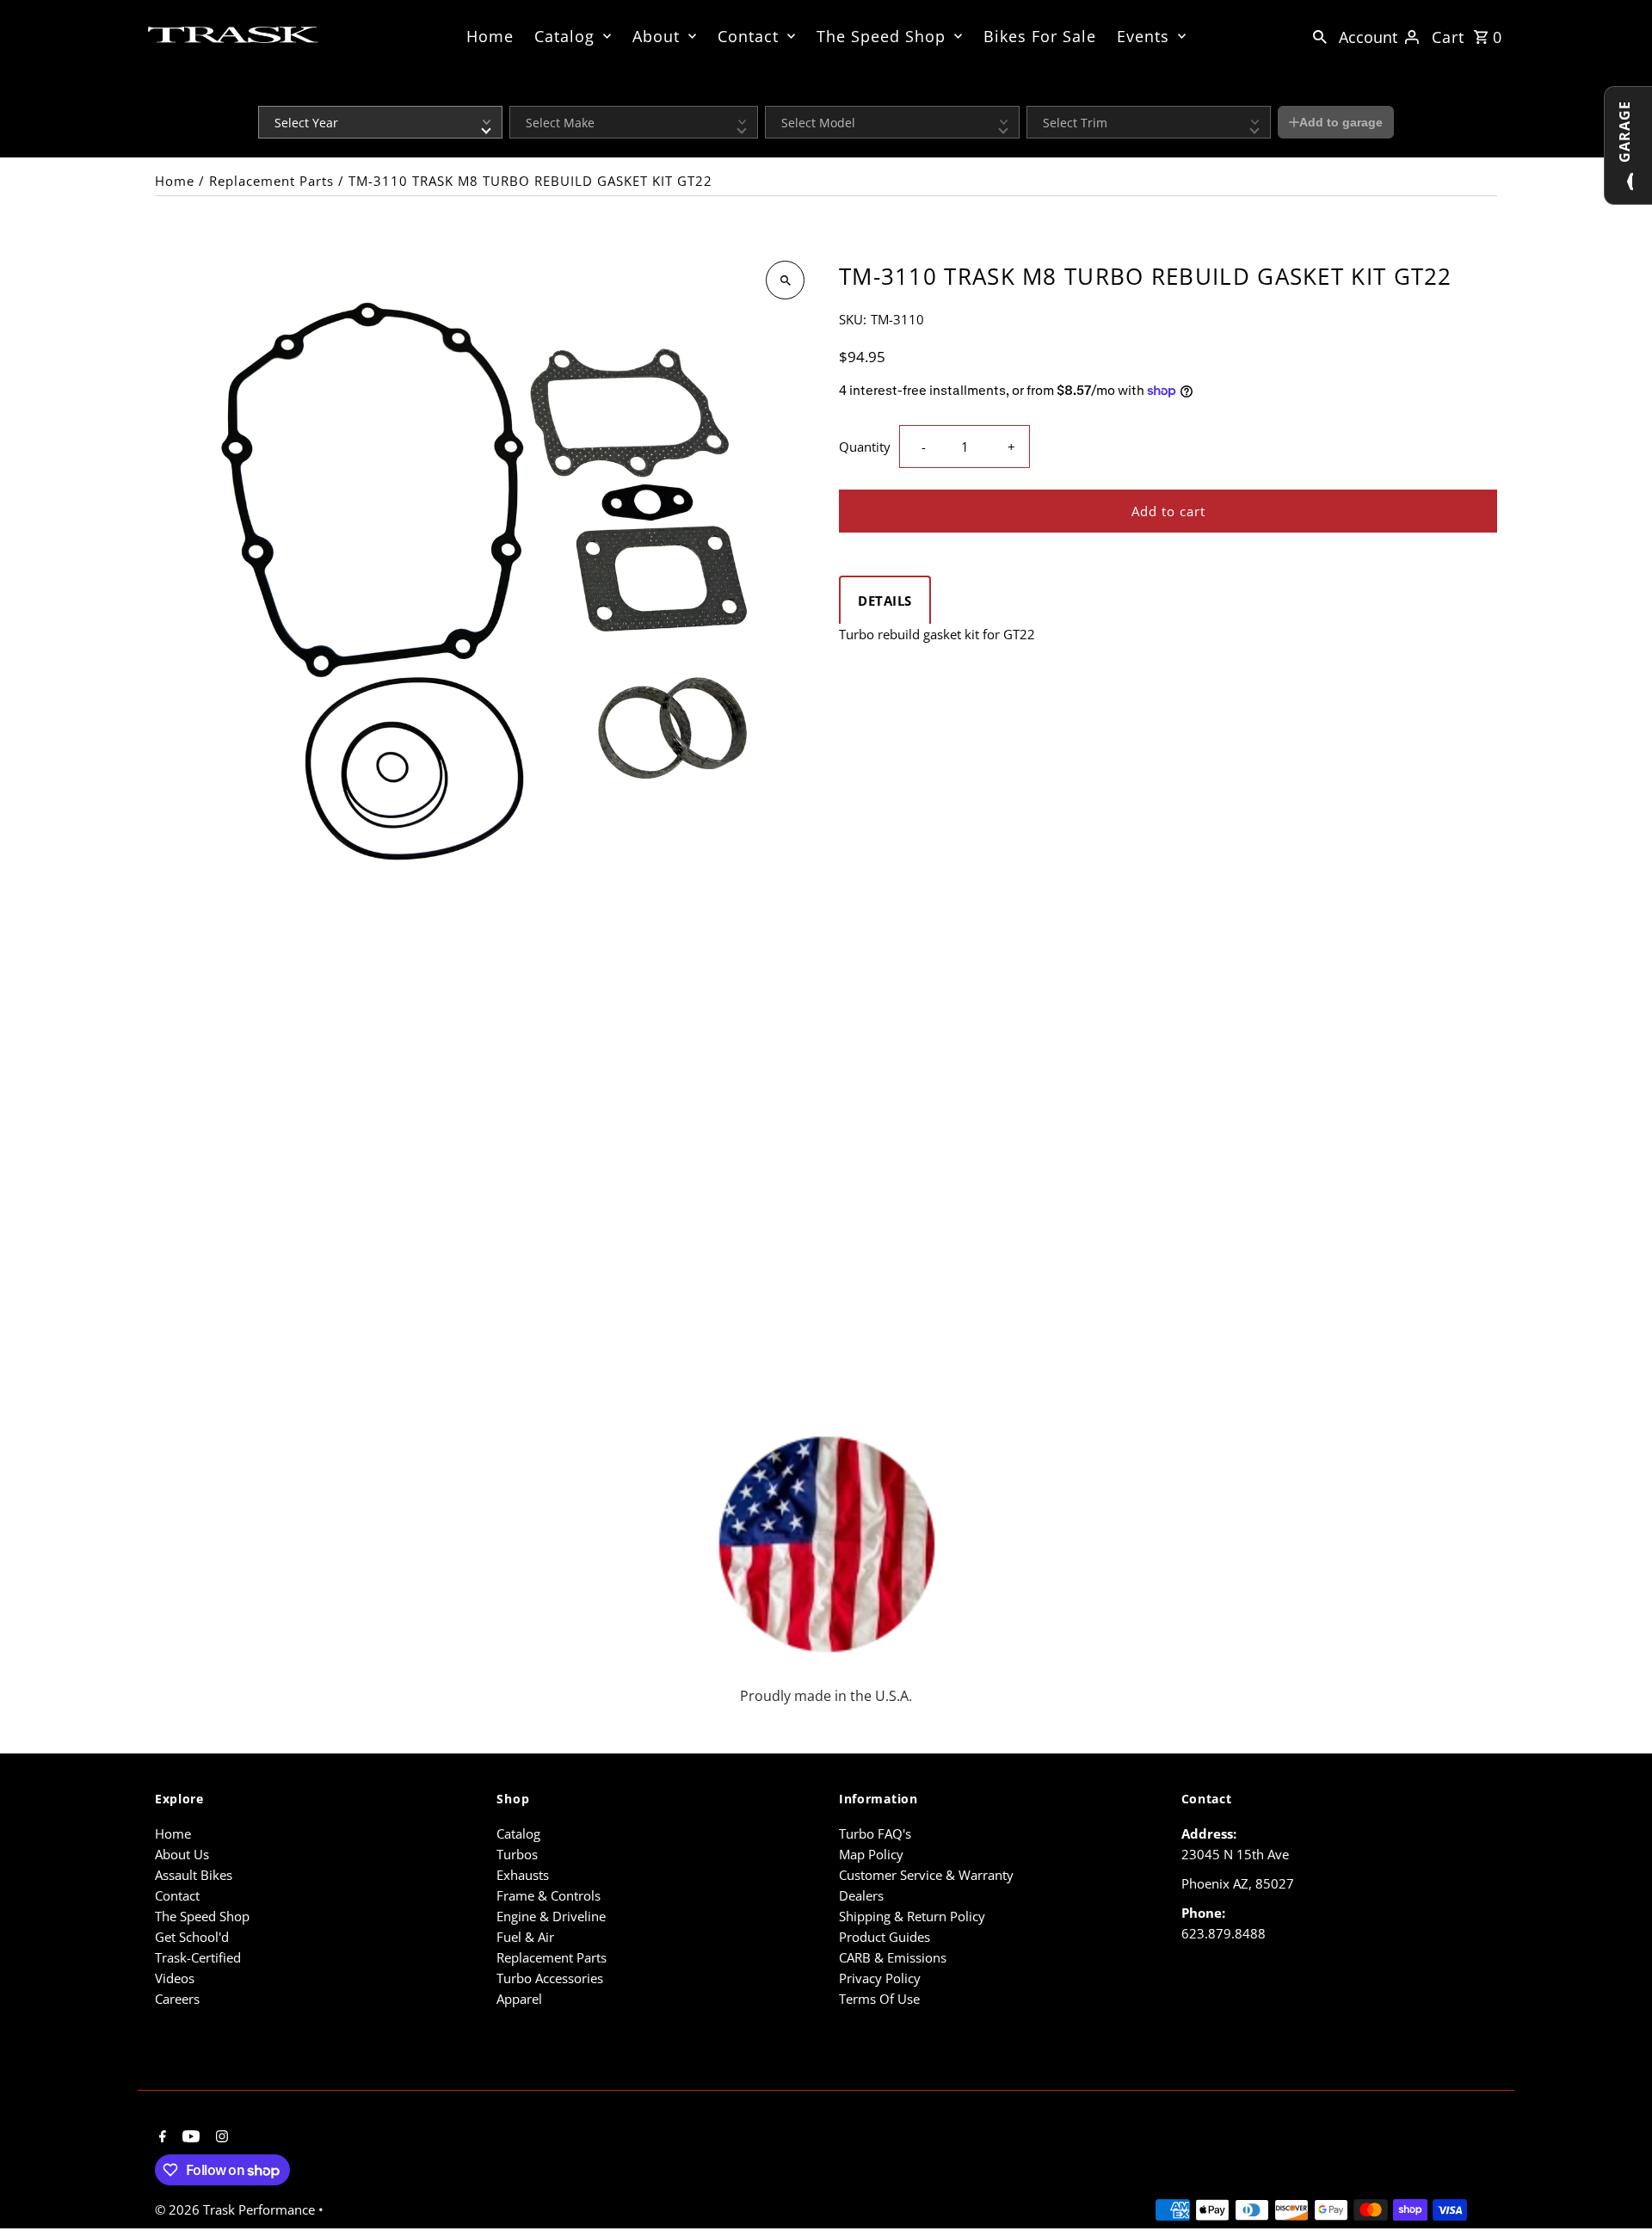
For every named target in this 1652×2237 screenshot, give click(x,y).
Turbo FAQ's (875, 1833)
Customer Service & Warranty (926, 1875)
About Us (182, 1854)
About (656, 36)
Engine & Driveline (551, 1916)
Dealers (861, 1895)
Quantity (865, 447)
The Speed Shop (881, 36)
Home (490, 36)
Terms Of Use (879, 1999)
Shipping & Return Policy (912, 1916)
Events (1143, 36)
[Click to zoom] (785, 280)
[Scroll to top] (1615, 2192)
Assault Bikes (194, 1875)
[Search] (1320, 35)
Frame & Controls (549, 1895)
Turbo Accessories (550, 1978)
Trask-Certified (198, 1957)
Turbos (517, 1854)
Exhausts (523, 1875)
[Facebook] (160, 2137)
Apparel (519, 1999)
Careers (177, 1999)
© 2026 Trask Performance (237, 2209)
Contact (748, 36)
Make (522, 95)
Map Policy (871, 1854)
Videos (175, 1978)
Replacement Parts (271, 181)
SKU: (853, 319)
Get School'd (192, 1937)
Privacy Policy (880, 1978)
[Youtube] (189, 2137)
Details (885, 601)
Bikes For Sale (1040, 36)
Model (780, 95)
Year (269, 95)
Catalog (564, 36)
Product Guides (885, 1937)
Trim (1037, 95)
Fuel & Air (525, 1937)
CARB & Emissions (893, 1957)
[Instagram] (220, 2137)
